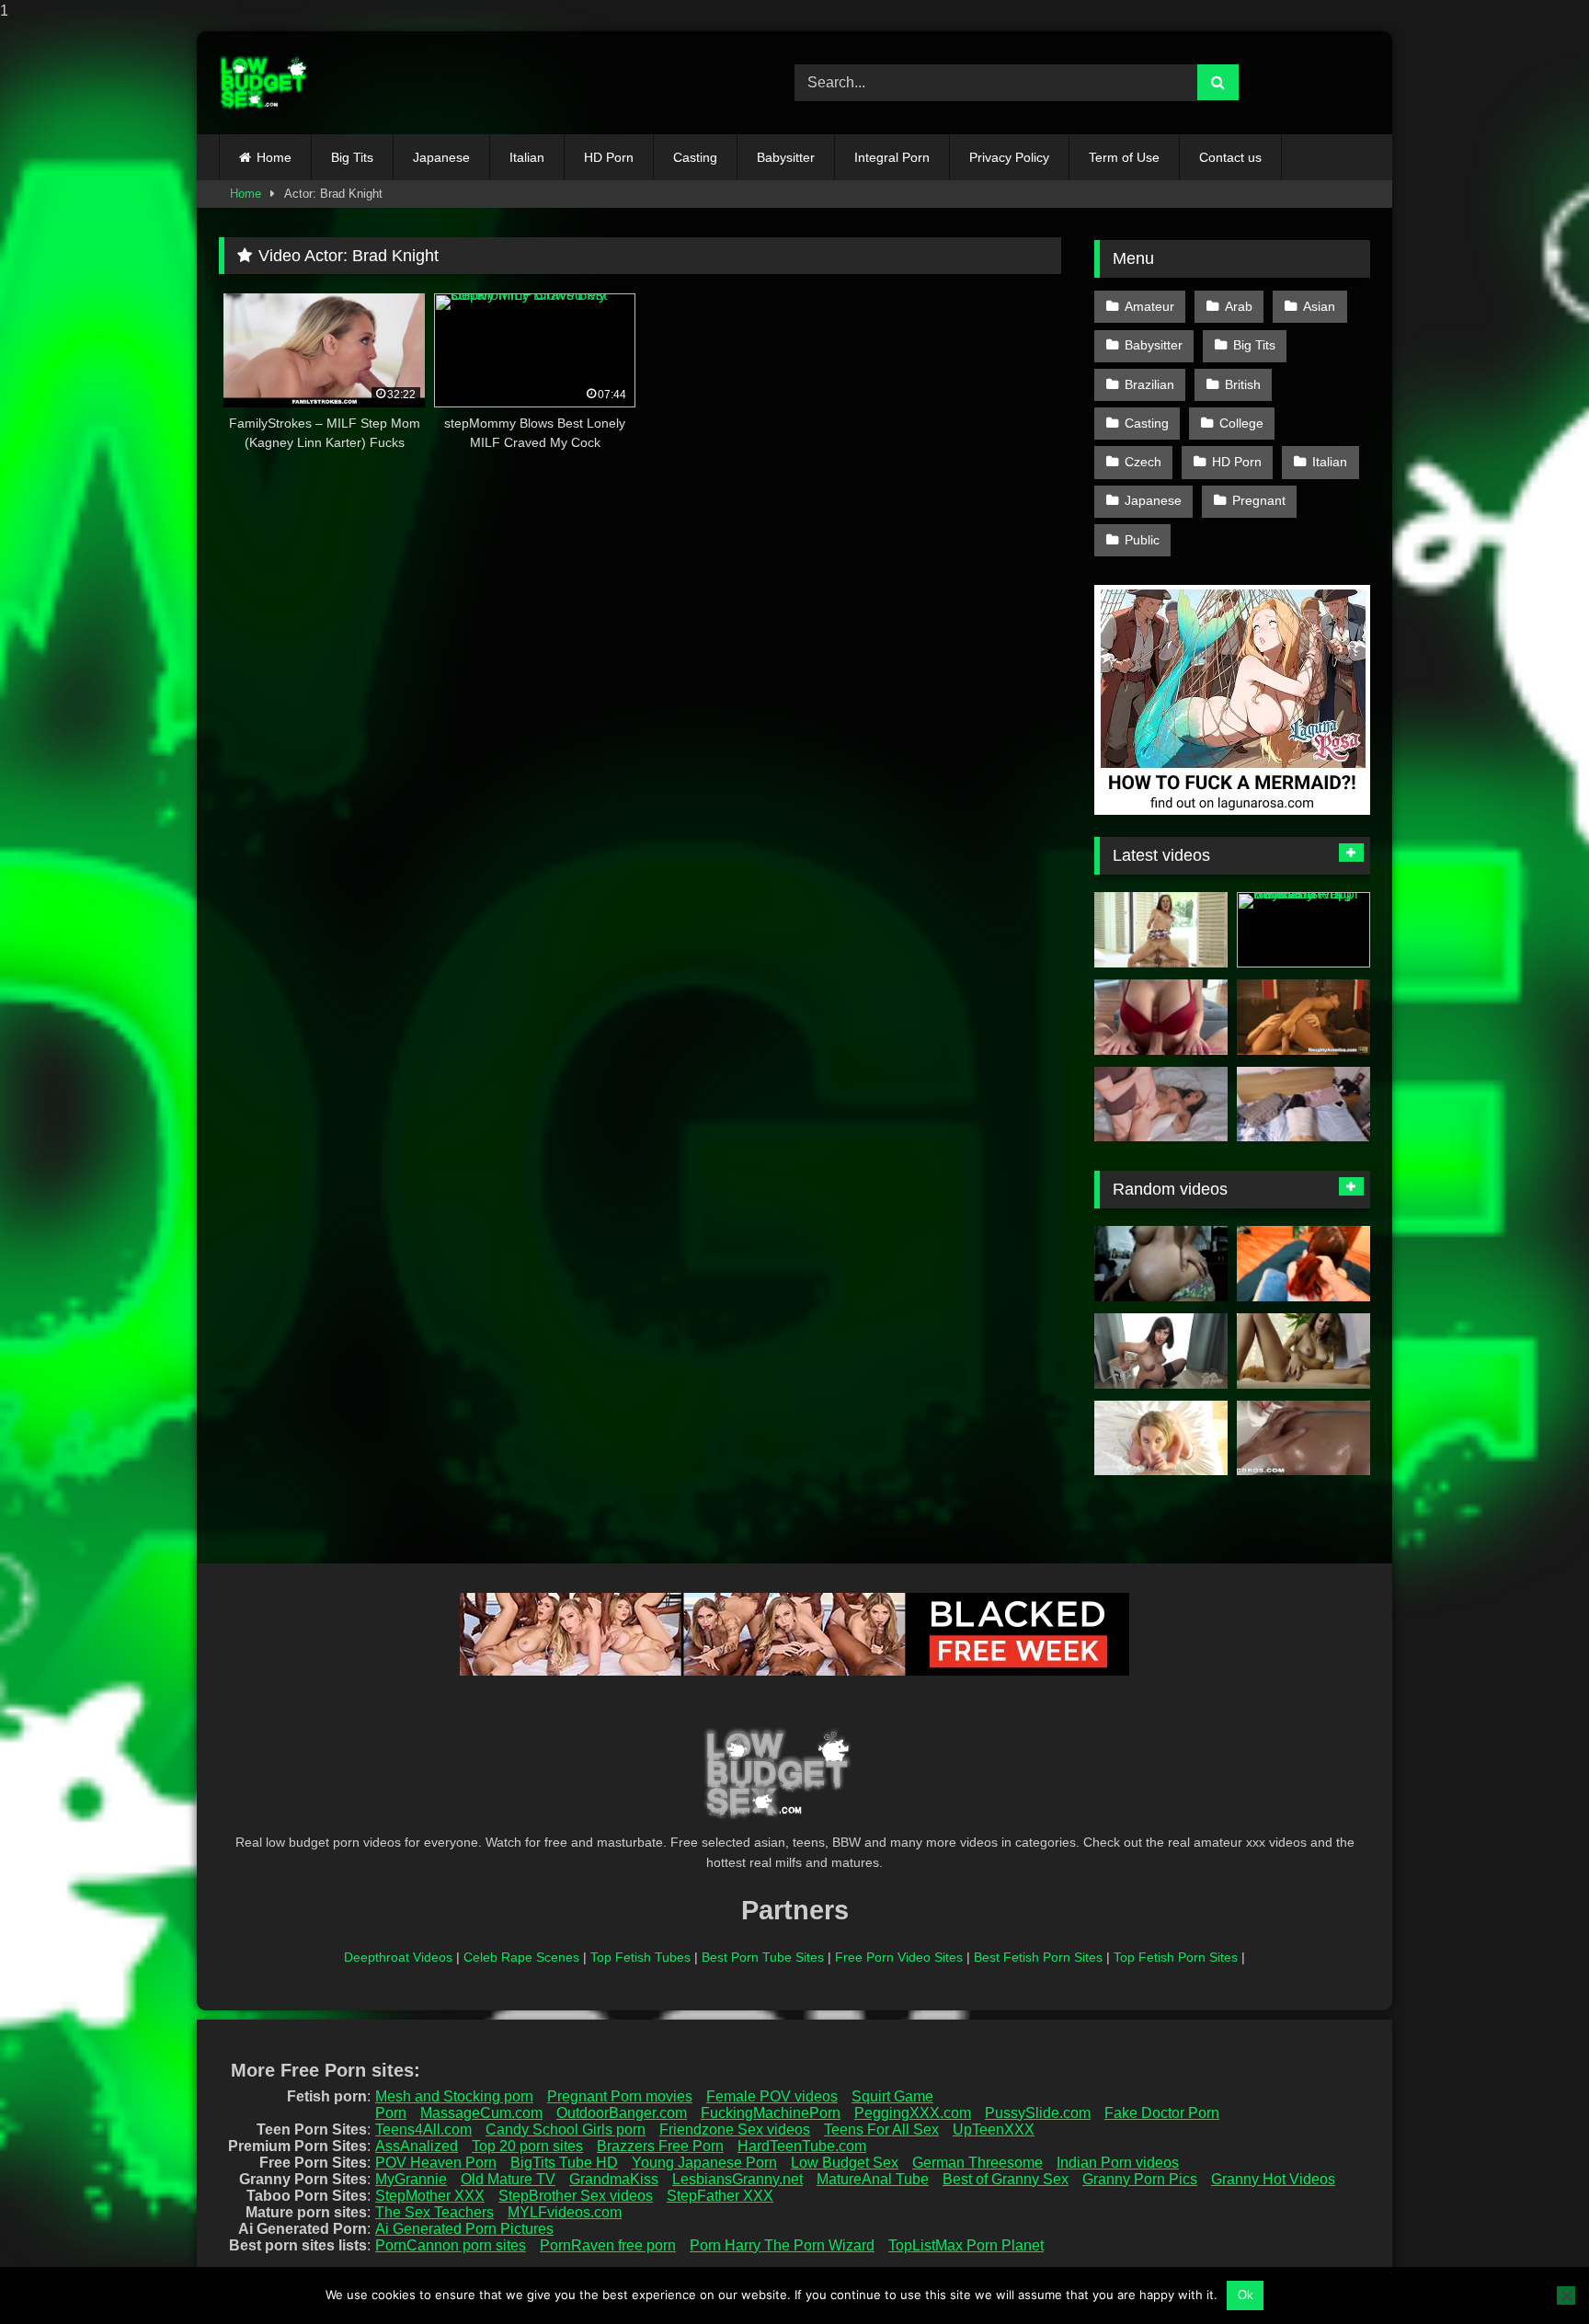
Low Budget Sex (845, 2163)
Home (274, 157)
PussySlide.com (1038, 2113)
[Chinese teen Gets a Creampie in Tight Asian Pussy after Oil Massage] (1303, 1105)
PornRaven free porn (608, 2245)
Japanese (441, 157)
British (1243, 384)
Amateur (1149, 306)
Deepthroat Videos (398, 1957)
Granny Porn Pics (1140, 2179)
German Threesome (977, 2163)
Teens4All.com (423, 2129)
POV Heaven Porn (436, 2163)
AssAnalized (417, 2146)
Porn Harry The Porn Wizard (782, 2245)
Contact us (1230, 157)
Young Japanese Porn (704, 2163)
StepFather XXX (720, 2196)
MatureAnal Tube (873, 2179)
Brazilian (1149, 384)
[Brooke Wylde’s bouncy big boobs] (1161, 1438)
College (1241, 423)
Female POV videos (772, 2096)
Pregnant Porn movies (620, 2096)
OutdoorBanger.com (622, 2113)
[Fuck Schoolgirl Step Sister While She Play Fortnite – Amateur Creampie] (1303, 1264)
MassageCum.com (481, 2113)
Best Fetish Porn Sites (1038, 1957)
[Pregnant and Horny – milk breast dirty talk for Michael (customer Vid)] (1161, 1351)
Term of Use (1124, 157)
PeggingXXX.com (913, 2113)
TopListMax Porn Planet (966, 2245)
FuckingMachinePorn (771, 2113)
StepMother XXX (430, 2196)
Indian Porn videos (1118, 2163)
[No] (1566, 2295)
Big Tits (352, 157)
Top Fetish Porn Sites (1176, 1957)
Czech (1143, 462)
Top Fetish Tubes (640, 1957)
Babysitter (786, 157)
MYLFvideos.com (565, 2212)
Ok (1246, 2295)
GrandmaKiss (614, 2179)
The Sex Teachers (434, 2212)
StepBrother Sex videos (576, 2196)
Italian (527, 157)
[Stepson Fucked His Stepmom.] (1161, 1105)
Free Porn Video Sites (899, 1957)
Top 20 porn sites (527, 2146)
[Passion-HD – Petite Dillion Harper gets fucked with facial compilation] (1161, 930)
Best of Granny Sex (1006, 2179)
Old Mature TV (508, 2179)
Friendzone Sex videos (735, 2129)
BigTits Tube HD (564, 2163)
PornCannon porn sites (451, 2245)
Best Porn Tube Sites (763, 1957)
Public (1142, 540)
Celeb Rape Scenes (521, 1957)
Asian (1319, 306)
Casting (695, 157)
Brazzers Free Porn (660, 2146)
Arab (1239, 306)
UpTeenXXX (994, 2129)
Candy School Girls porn (566, 2129)
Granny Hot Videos (1273, 2179)
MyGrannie (411, 2179)
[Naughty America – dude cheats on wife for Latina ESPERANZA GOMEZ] (1303, 1017)
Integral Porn (892, 157)
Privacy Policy (1009, 157)
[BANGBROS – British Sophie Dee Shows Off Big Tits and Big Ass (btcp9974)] (1303, 1438)
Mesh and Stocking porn (454, 2096)
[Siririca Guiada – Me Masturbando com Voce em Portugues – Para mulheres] (1303, 1351)
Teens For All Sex (881, 2129)
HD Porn (609, 157)
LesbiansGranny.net (737, 2179)
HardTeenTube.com (802, 2146)
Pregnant (1259, 500)
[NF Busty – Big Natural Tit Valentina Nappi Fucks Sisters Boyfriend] (1303, 930)
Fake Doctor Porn (1162, 2113)
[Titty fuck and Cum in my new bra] (1161, 1017)
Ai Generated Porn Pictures (464, 2229)
